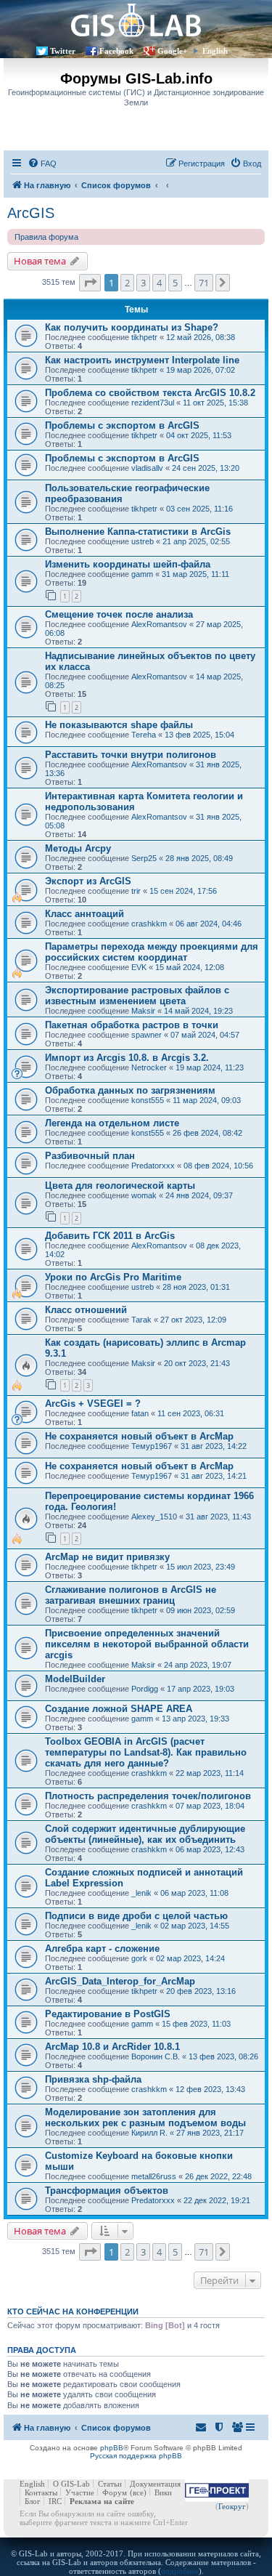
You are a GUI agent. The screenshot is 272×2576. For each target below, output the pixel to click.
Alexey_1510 (154, 1517)
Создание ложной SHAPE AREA (119, 1709)
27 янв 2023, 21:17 (210, 2133)
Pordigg (145, 1689)
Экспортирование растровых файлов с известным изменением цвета (137, 996)
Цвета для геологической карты (120, 1186)
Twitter (63, 51)
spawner (147, 1035)
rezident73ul (153, 403)
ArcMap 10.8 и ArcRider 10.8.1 (112, 2047)
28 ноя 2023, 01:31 (196, 1287)
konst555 (148, 1100)
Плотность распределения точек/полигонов (148, 1796)
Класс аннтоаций (85, 914)
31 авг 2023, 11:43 (218, 1517)
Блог (33, 2501)
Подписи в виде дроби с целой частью (136, 1916)
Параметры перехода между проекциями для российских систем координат (152, 952)
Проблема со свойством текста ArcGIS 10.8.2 (150, 393)
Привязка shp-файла (93, 2079)
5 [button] (175, 283)
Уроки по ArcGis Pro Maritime (113, 1277)
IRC (55, 2501)
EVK (139, 967)
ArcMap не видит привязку (107, 1557)
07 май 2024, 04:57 (205, 1035)
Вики (163, 2492)
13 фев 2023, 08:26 (223, 2056)
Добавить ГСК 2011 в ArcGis (110, 1236)
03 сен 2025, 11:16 (199, 509)
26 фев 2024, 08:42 (207, 1133)
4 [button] (159, 283)
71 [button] (204, 283)
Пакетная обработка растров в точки (132, 1025)
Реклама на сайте (102, 2501)
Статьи (110, 2484)
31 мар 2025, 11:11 (195, 574)
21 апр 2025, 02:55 (196, 541)
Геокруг (232, 2506)
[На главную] (136, 20)
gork (139, 1958)
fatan (140, 1413)
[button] (90, 283)
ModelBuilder (75, 1679)
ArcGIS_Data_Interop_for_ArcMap (120, 1981)
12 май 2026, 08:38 (201, 337)
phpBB (112, 2448)
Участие (80, 2492)
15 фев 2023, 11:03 (196, 2024)
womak (144, 1195)
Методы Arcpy (78, 848)
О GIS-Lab (71, 2484)
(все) (138, 2492)
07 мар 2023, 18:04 (210, 1806)
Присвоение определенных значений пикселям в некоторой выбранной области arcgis (147, 1644)
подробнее (180, 2571)
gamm (142, 574)
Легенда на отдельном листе (112, 1123)
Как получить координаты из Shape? (132, 327)
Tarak (141, 1320)
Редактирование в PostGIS (108, 2014)
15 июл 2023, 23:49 (201, 1567)
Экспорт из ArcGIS (88, 881)
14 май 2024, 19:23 (198, 1011)
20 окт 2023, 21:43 (197, 1363)
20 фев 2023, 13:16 (201, 1991)
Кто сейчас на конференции (73, 2311)
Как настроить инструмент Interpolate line (142, 360)
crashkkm (149, 924)
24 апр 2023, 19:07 (198, 1665)
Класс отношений (86, 1310)
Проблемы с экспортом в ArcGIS (122, 425)
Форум (115, 2492)
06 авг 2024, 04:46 (209, 924)
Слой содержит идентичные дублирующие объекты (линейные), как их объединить (145, 1834)
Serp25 (144, 858)
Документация (155, 2484)
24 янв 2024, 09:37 (199, 1195)
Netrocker (149, 1067)
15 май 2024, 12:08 (190, 967)
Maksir (143, 1011)
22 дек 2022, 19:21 (217, 2200)
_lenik (141, 1893)
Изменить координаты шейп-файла (128, 564)
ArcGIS (31, 213)
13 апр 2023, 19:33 (195, 1719)
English (215, 51)
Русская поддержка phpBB (136, 2456)
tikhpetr (144, 337)
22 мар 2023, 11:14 (210, 1773)
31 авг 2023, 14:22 (214, 1446)
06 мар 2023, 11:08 (194, 1893)
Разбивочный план (90, 1156)
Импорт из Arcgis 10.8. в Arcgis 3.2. (127, 1058)
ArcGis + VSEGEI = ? (93, 1404)
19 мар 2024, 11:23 (210, 1067)
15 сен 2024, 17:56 (183, 891)
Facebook (116, 51)
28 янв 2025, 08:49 (199, 858)
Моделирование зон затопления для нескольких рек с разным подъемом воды (145, 2117)
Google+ (172, 51)
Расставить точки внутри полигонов (131, 755)
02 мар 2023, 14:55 (195, 1926)
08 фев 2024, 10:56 (218, 1166)
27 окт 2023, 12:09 (193, 1320)
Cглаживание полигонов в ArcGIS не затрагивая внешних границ (131, 1595)
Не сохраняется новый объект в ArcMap (139, 1436)
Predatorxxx (153, 1166)
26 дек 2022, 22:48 (218, 2176)
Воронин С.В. (156, 2056)
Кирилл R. (149, 2133)
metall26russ (154, 2176)
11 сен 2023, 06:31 (191, 1413)
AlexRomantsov (159, 624)
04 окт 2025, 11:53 (199, 435)
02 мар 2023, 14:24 (190, 1958)
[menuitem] (42, 163)
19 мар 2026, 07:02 (201, 370)
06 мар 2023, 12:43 (210, 1849)
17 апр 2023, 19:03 (201, 1689)
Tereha (144, 735)
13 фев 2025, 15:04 (199, 735)
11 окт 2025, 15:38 (215, 403)
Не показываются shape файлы (119, 725)
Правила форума (46, 237)
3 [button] (143, 283)
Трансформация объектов (107, 2191)
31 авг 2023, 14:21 (214, 1476)
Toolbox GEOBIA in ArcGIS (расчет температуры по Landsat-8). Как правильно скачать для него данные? (146, 1752)
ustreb (143, 541)
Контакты (41, 2492)
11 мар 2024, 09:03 (207, 1100)
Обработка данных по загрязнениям (130, 1090)
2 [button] (127, 283)
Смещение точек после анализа (119, 614)
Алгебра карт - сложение (102, 1949)
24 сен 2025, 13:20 (206, 468)
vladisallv (147, 468)
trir (136, 891)
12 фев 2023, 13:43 (210, 2089)
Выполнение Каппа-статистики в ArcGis (138, 532)
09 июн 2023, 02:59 (201, 1610)
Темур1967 (152, 1446)
